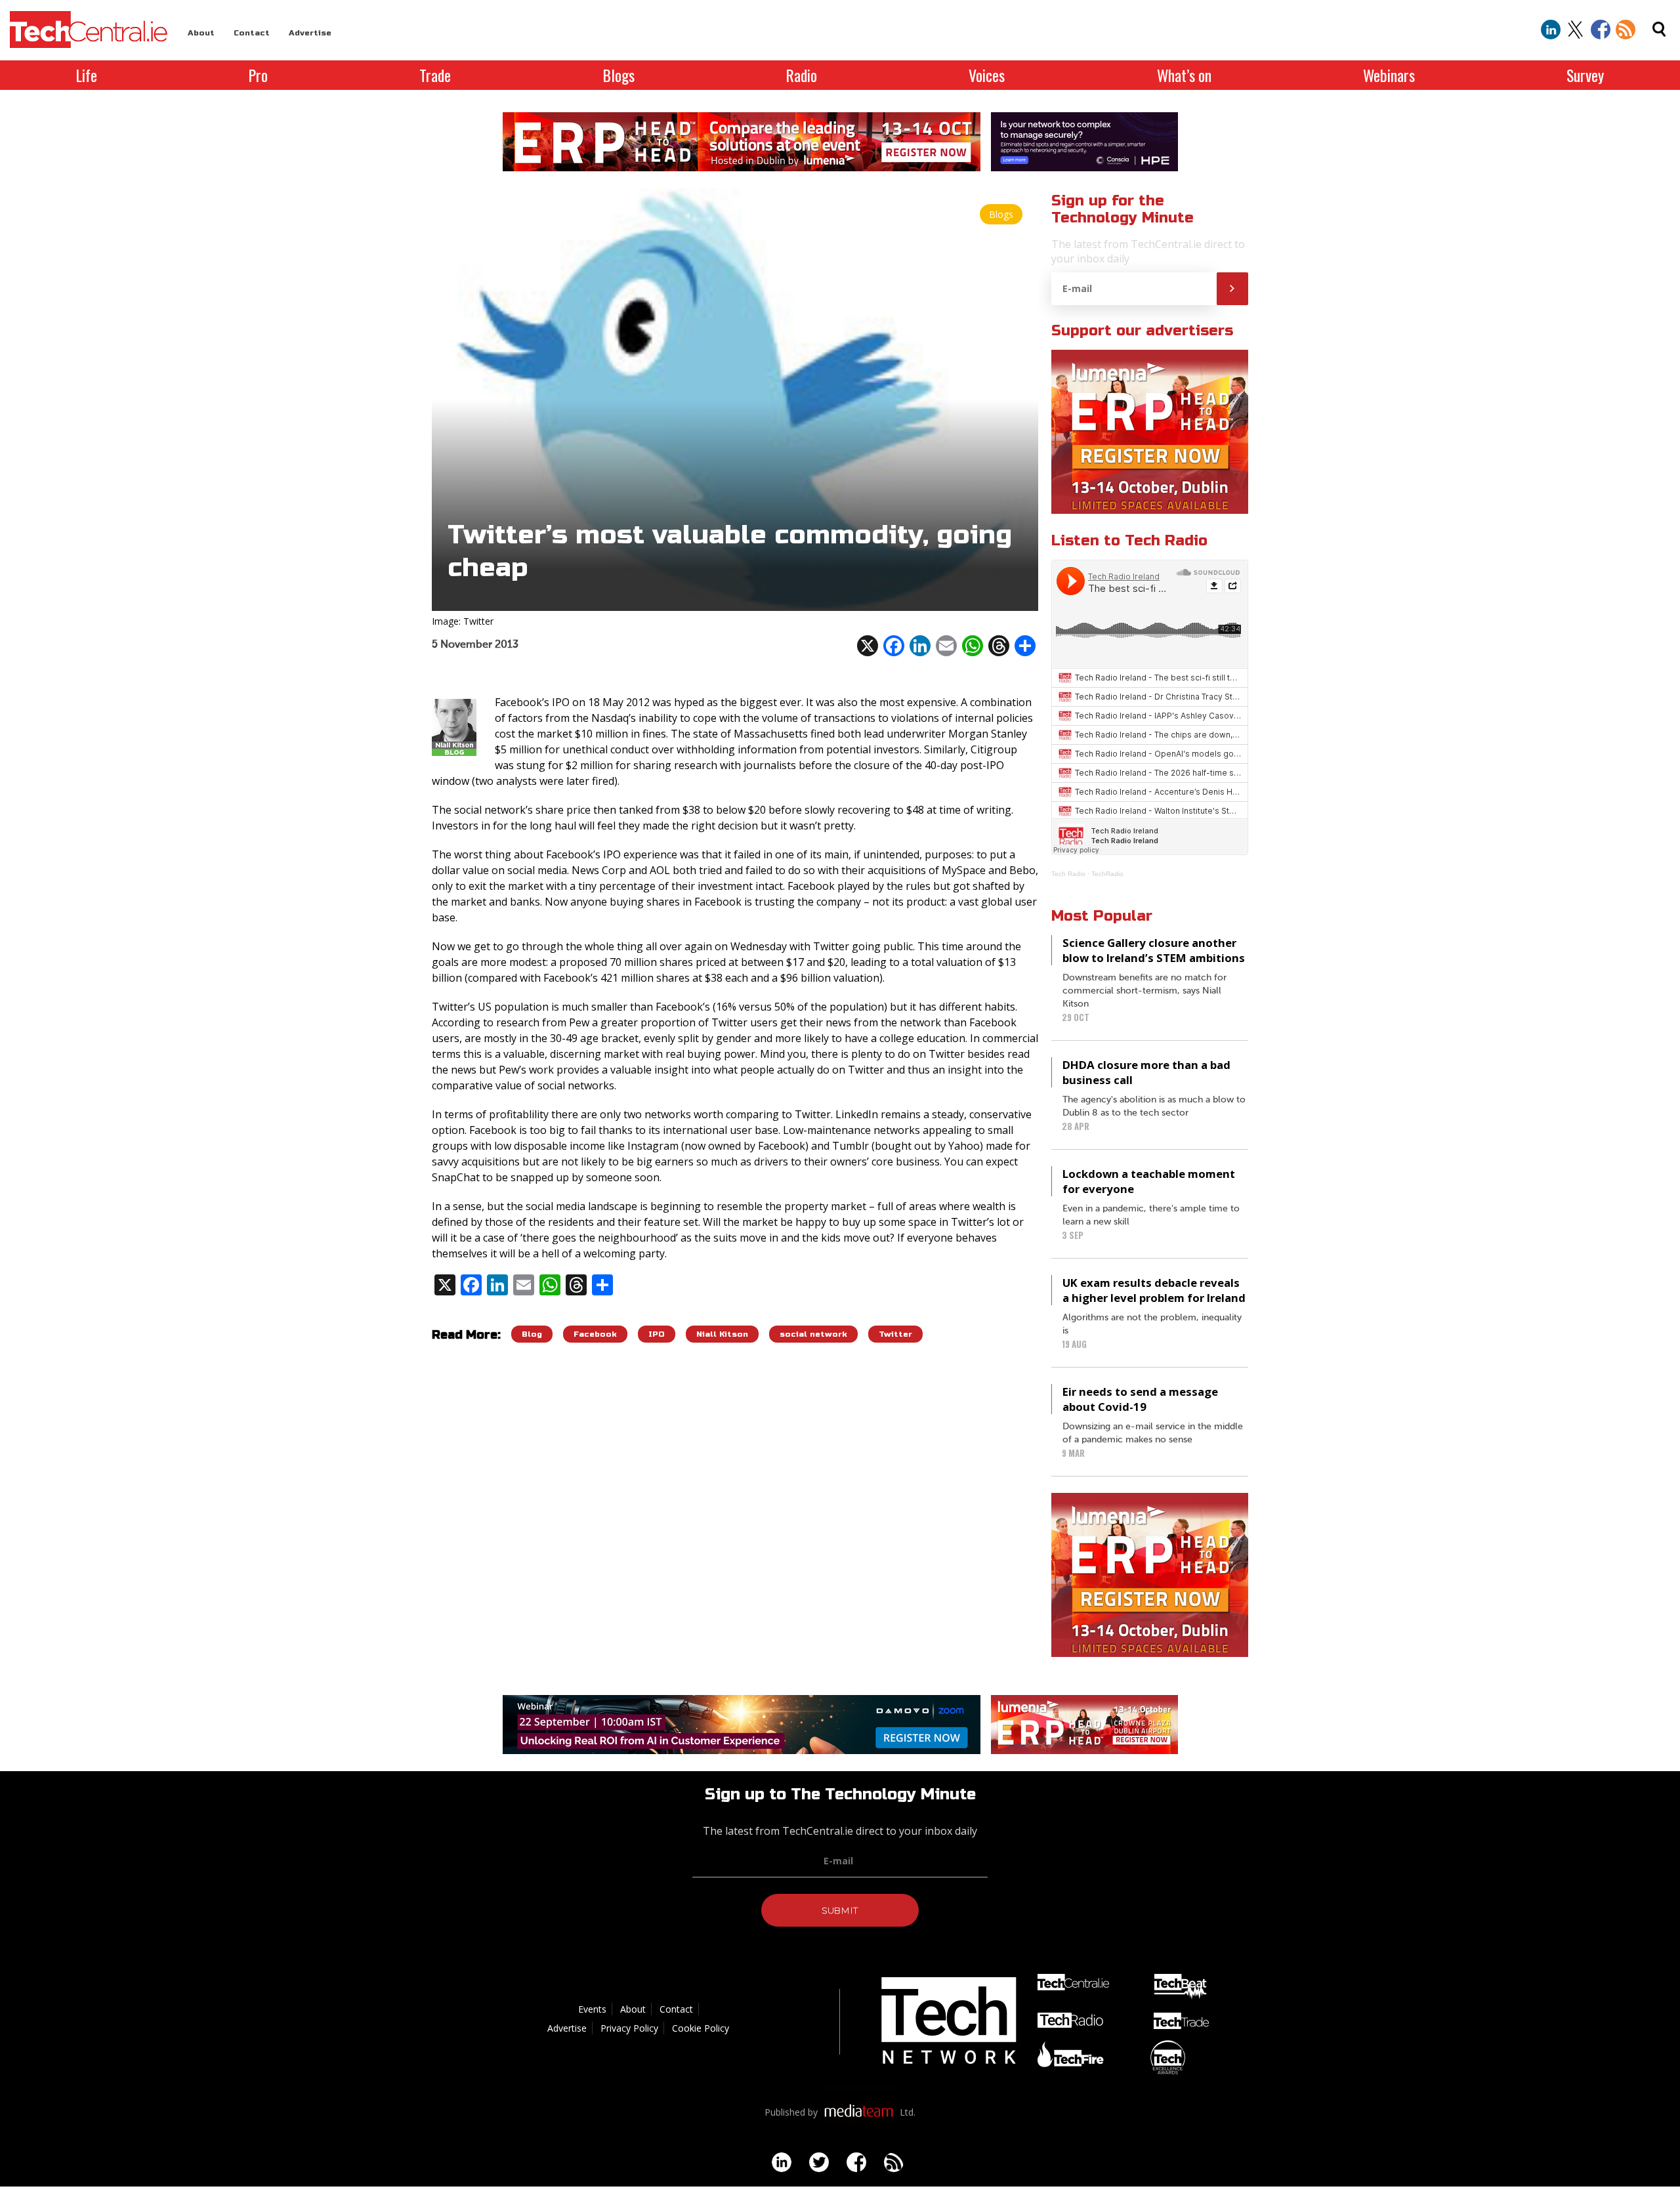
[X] (868, 646)
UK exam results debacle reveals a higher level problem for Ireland (1154, 1290)
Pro (258, 75)
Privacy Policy (629, 2028)
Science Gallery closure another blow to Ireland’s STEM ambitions (1154, 950)
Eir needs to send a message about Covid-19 (1140, 1399)
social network (813, 1334)
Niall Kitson (722, 1334)
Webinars (1389, 75)
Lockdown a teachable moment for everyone (1149, 1181)
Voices (987, 75)
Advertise (310, 33)
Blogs (619, 75)
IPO (657, 1334)
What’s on (1184, 75)
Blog (532, 1334)
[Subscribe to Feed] (1626, 30)
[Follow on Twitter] (1576, 30)
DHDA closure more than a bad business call (1146, 1072)
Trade (435, 75)
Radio (802, 75)
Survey (1585, 75)
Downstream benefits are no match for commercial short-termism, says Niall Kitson (1144, 991)
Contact (252, 33)
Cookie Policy (701, 2028)
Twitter (895, 1334)
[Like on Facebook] (1601, 30)
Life (87, 75)
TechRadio (1107, 874)
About (201, 33)
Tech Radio (1068, 874)
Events (592, 2009)
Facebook (595, 1334)
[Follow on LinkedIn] (1551, 30)
